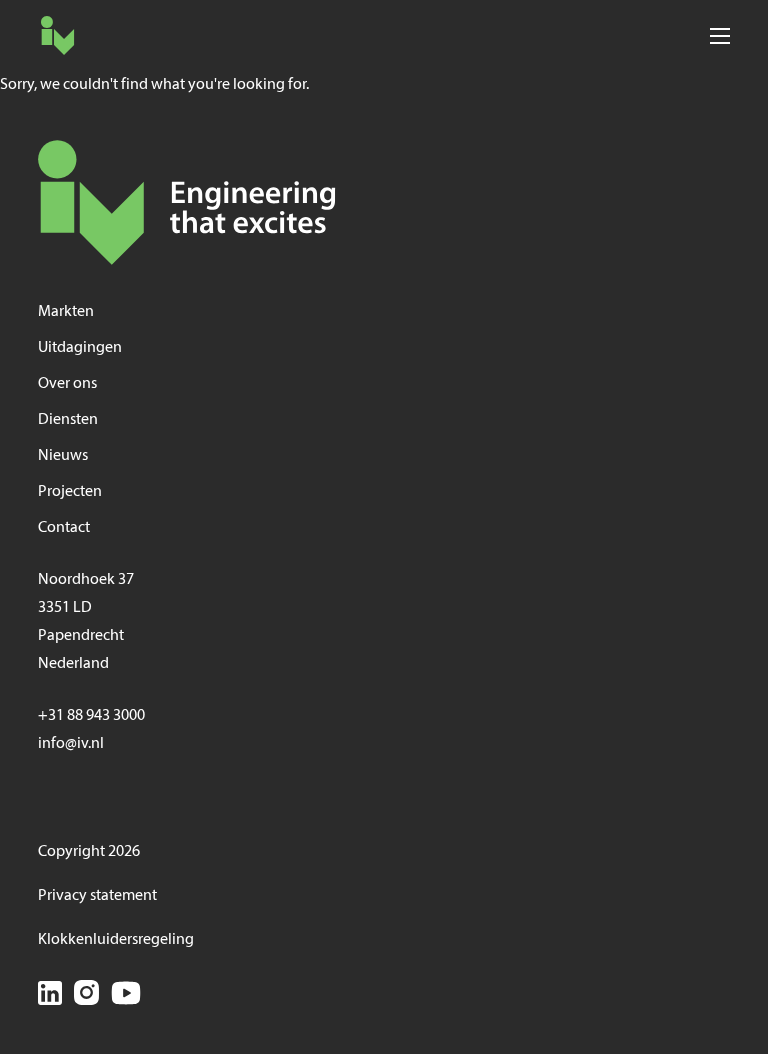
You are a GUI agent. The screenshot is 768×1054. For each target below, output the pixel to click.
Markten (66, 312)
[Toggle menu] (719, 35)
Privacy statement (97, 896)
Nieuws (63, 456)
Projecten (70, 492)
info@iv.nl (71, 744)
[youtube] (126, 996)
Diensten (68, 420)
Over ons (67, 384)
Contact (64, 528)
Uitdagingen (80, 348)
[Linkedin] (50, 996)
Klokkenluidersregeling (116, 940)
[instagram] (86, 996)
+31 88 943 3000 (91, 716)
